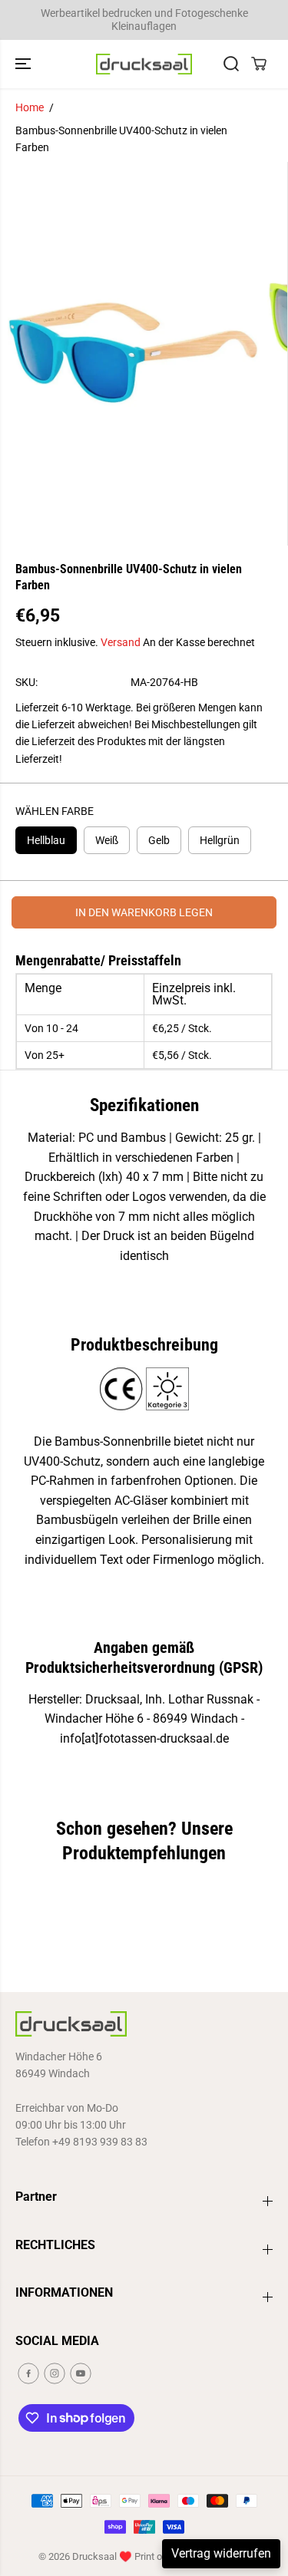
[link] (144, 2024)
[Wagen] (259, 64)
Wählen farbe (55, 811)
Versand (121, 642)
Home (30, 107)
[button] (25, 64)
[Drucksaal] (144, 64)
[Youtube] (81, 2373)
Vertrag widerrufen (221, 2553)
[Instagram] (55, 2373)
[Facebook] (28, 2373)
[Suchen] (231, 64)
